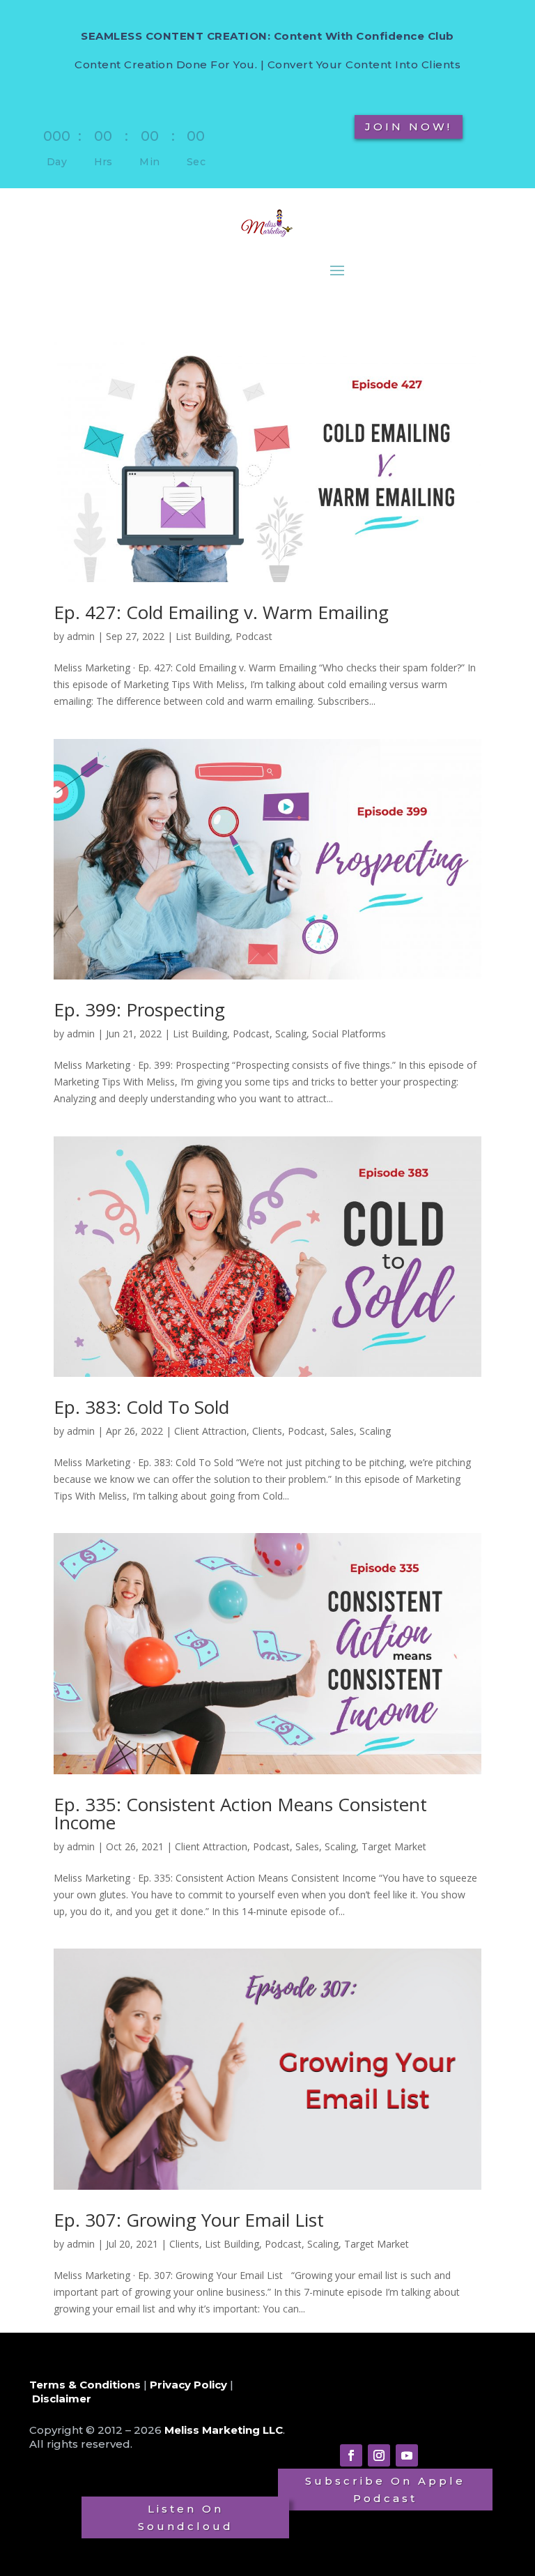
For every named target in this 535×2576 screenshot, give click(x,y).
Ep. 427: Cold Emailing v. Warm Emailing (221, 612)
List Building (203, 636)
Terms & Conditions (85, 2385)
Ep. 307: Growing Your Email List (189, 2220)
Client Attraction (210, 1431)
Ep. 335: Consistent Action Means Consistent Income (240, 1813)
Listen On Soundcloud (186, 2518)
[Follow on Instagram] (379, 2455)
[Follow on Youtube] (407, 2455)
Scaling (291, 1034)
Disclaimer (62, 2399)
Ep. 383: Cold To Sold (141, 1407)
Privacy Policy (188, 2385)
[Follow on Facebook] (351, 2455)
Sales (342, 1431)
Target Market (394, 1846)
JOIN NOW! (409, 127)
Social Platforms (349, 1034)
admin (81, 636)
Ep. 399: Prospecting (139, 1009)
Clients (267, 1431)
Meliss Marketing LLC (224, 2430)
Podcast (254, 636)
